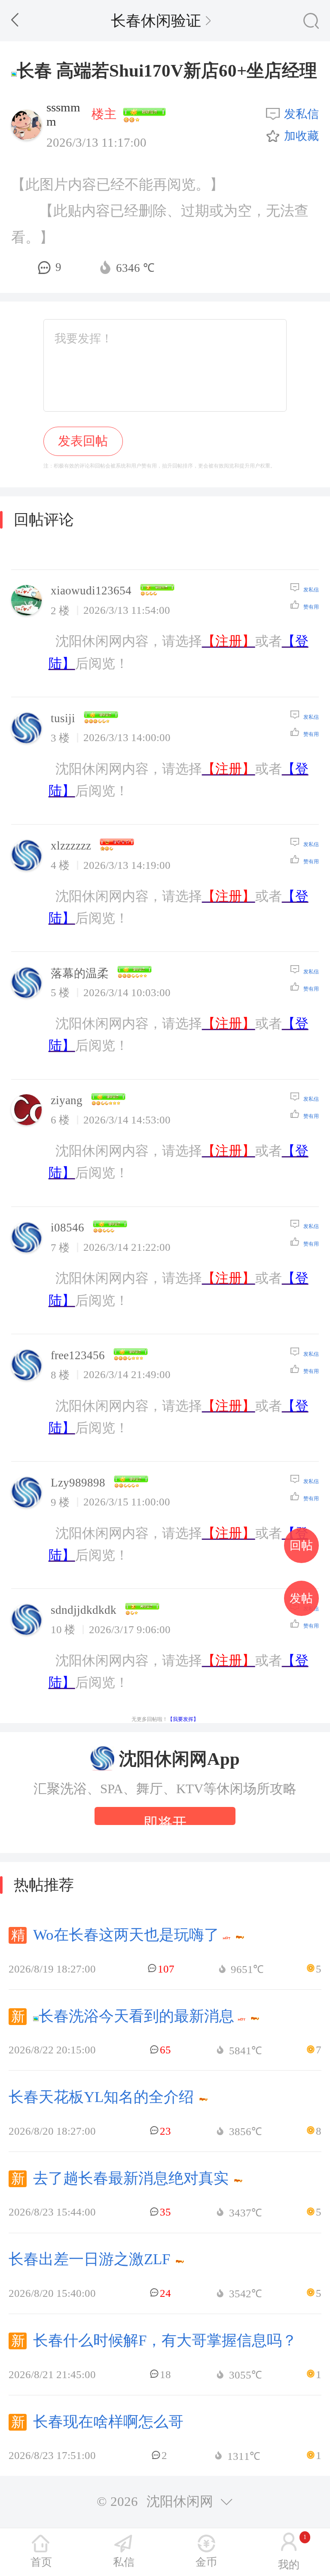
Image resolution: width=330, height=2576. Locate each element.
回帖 (301, 1545)
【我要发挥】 (183, 1719)
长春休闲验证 (156, 21)
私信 (124, 2562)
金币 (206, 2562)
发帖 (301, 1598)
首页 (41, 2562)
